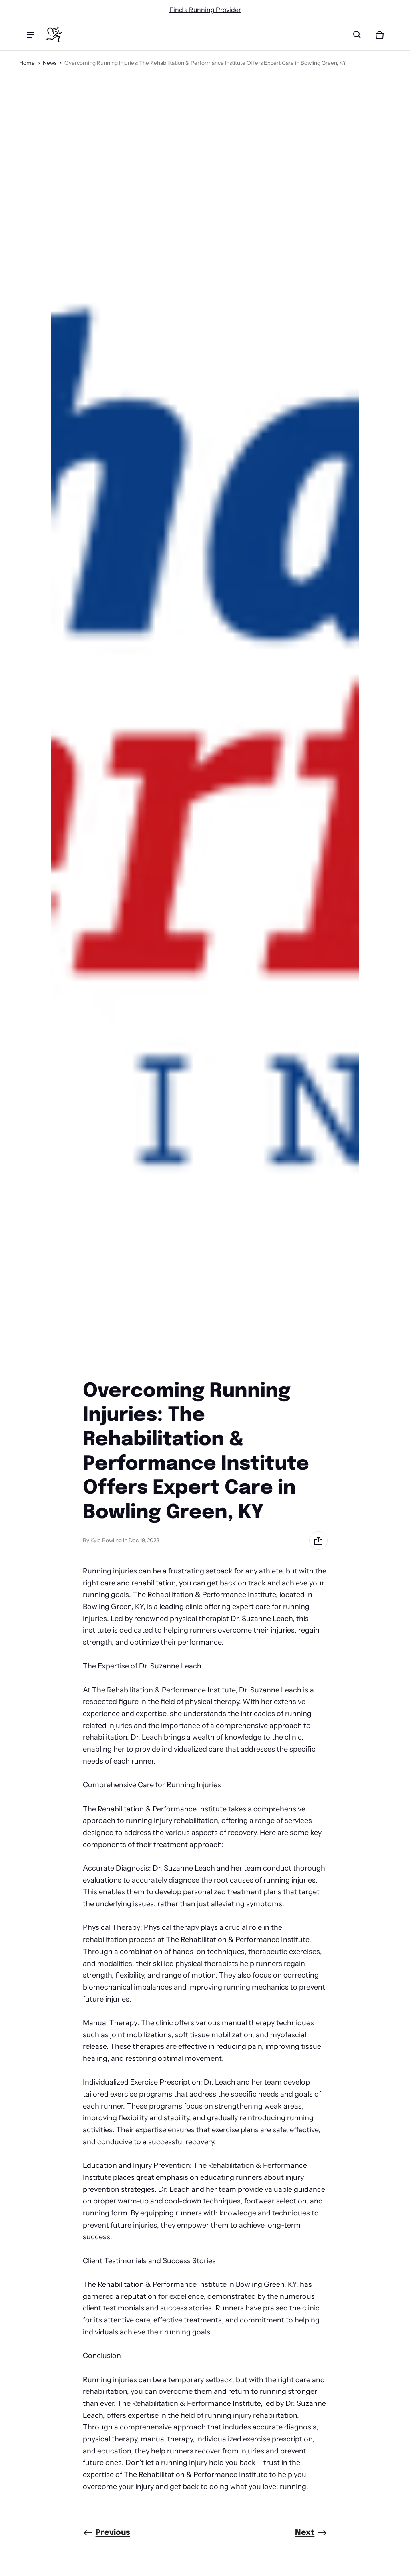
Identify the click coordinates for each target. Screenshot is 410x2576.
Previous (113, 2533)
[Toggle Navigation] (30, 35)
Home (27, 63)
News (50, 63)
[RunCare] (54, 35)
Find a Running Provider (205, 10)
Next (305, 2533)
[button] (357, 35)
